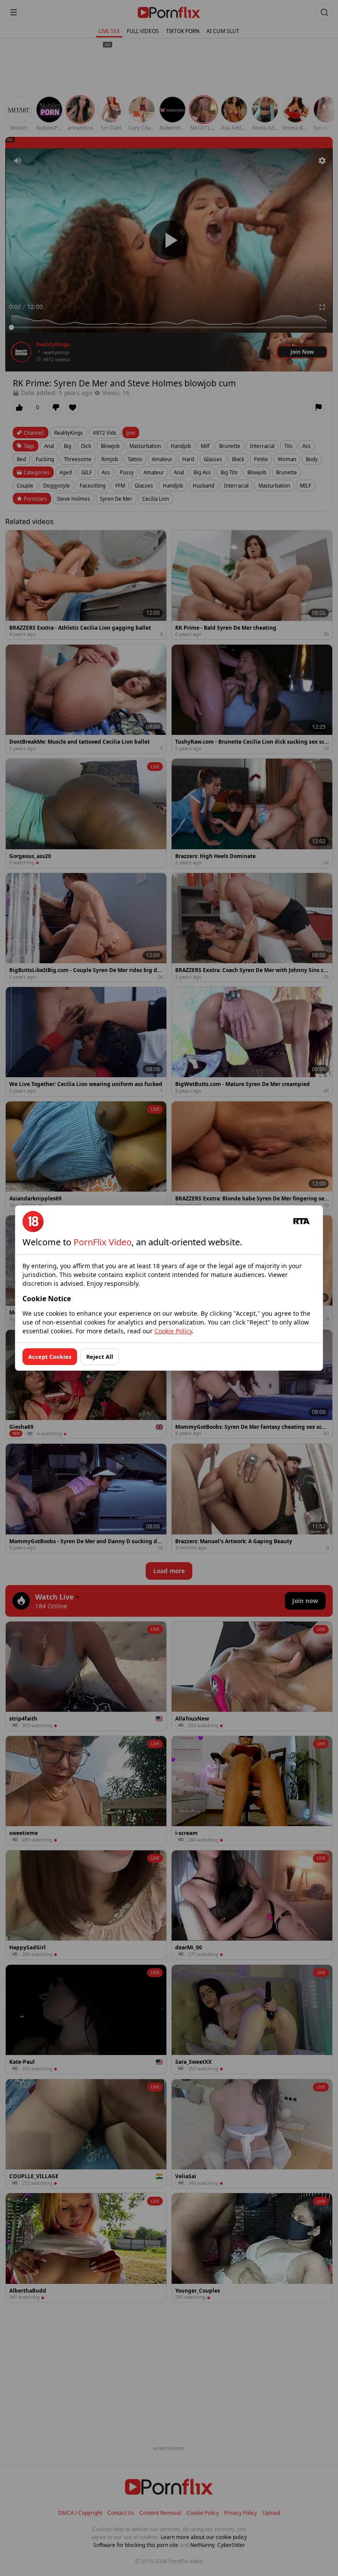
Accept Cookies (50, 1357)
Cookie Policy (173, 1331)
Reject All (100, 1357)
